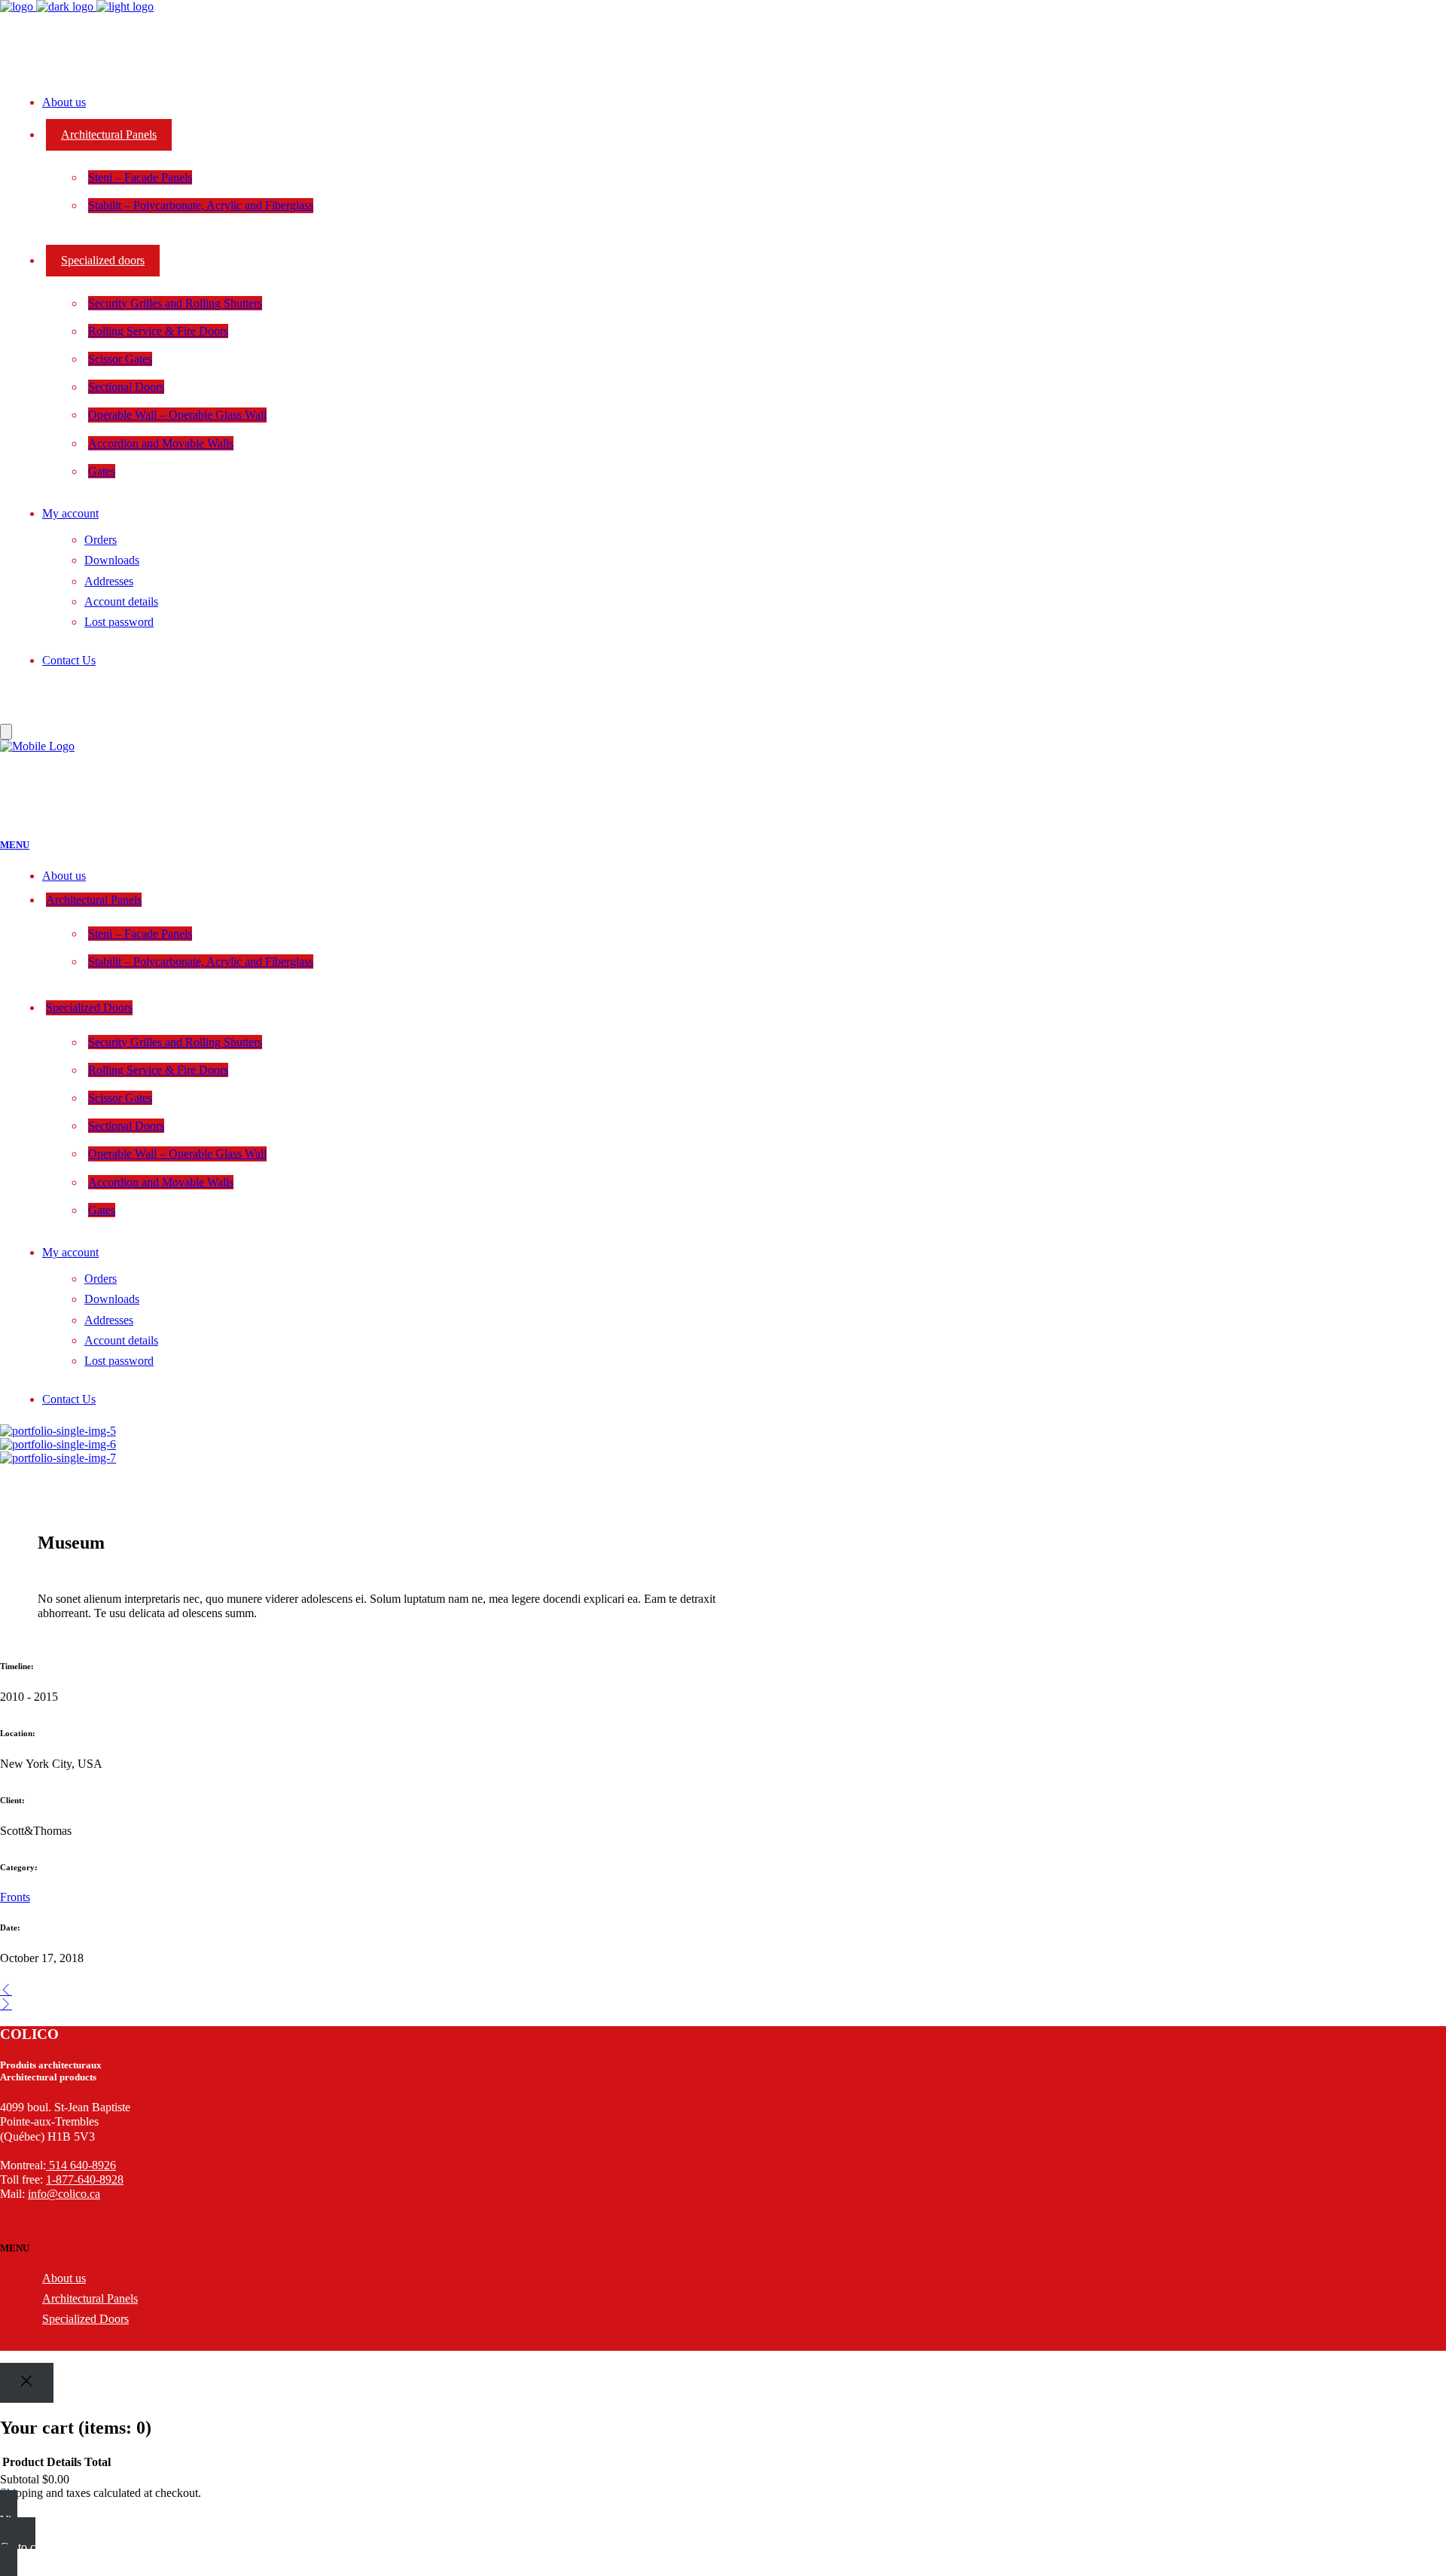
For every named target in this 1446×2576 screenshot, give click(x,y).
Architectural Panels (90, 2298)
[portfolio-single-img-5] (58, 1431)
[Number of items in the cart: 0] (6, 732)
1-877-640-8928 (85, 2179)
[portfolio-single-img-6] (58, 1444)
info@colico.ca (64, 2194)
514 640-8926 (82, 2165)
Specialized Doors (85, 2319)
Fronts (15, 1897)
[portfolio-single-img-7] (58, 1458)
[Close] (27, 2383)
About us (64, 2278)
